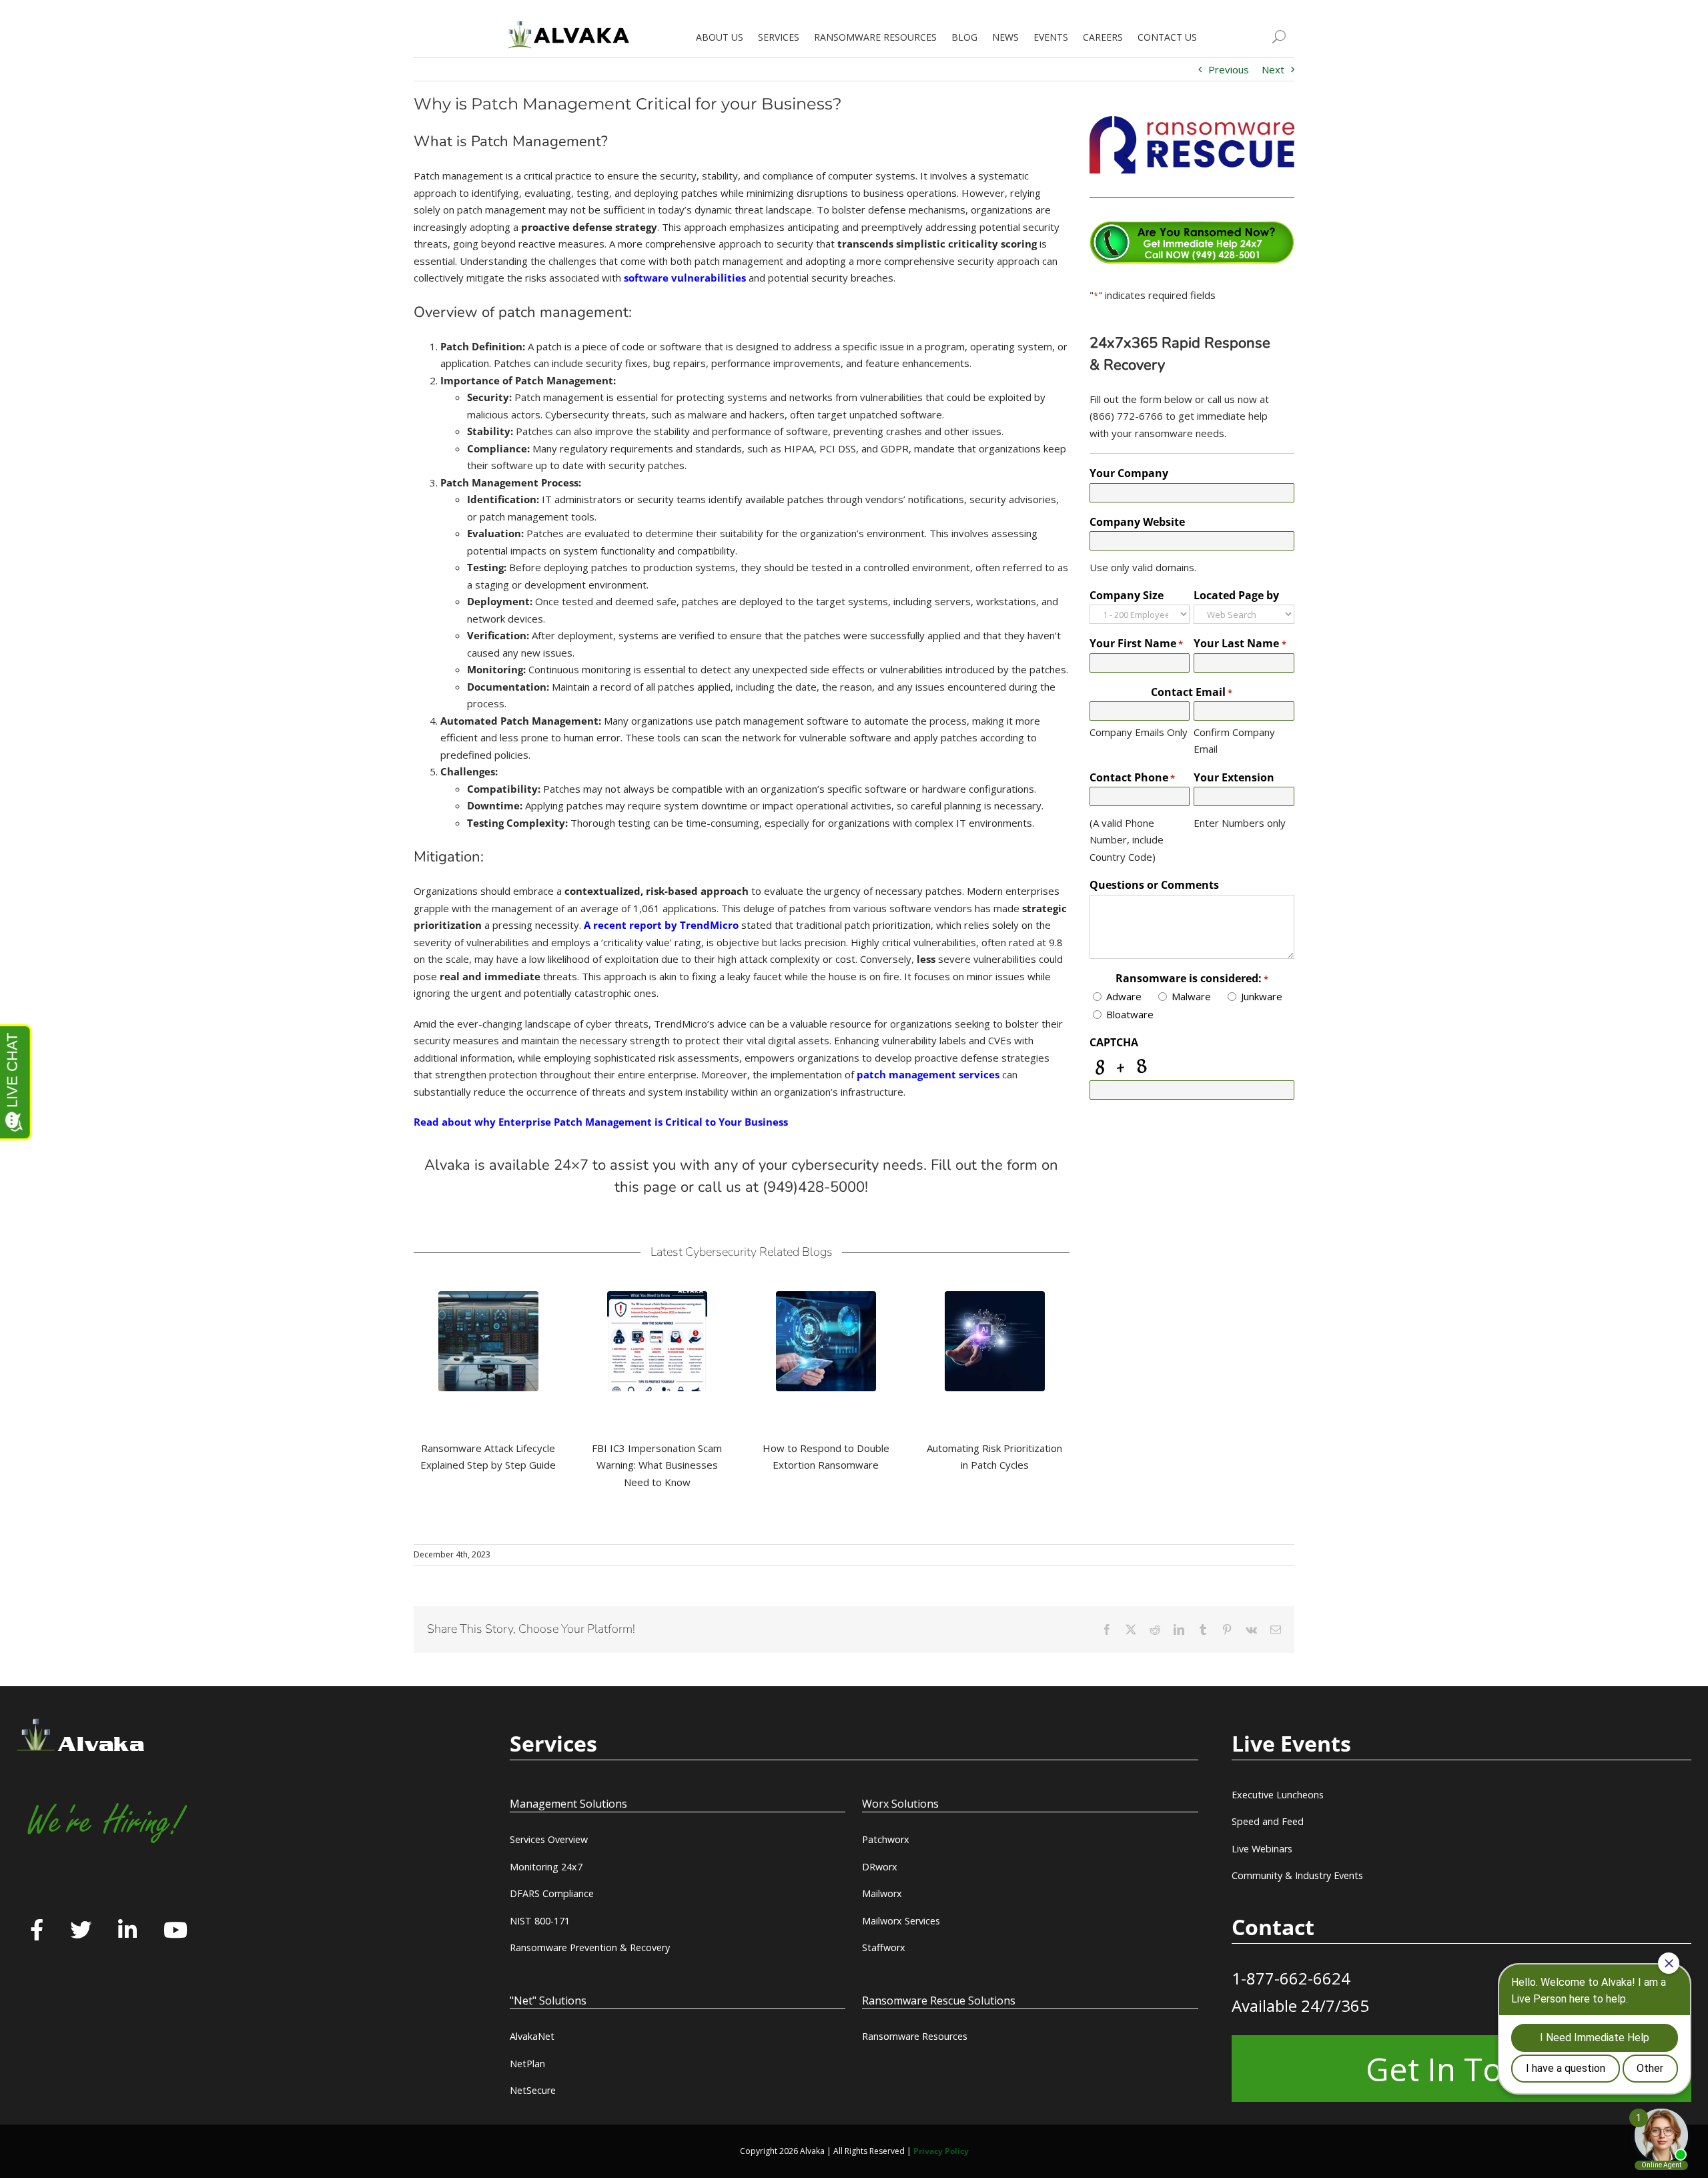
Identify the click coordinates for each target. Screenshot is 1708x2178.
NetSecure (533, 2090)
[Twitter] (81, 1931)
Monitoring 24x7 (546, 1867)
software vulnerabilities (685, 278)
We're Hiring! (105, 1822)
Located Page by (1236, 595)
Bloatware (1130, 1014)
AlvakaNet (532, 2036)
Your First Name (1136, 643)
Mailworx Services (901, 1921)
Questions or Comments (1154, 885)
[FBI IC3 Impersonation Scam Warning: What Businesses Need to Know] (657, 1341)
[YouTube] (175, 1931)
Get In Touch (1461, 2069)
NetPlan (527, 2064)
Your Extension (1234, 777)
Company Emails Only (1139, 732)
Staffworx (884, 1947)
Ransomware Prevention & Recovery (590, 1947)
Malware (1191, 996)
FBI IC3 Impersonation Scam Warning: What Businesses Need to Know (657, 1465)
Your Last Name (1240, 643)
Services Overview (549, 1839)
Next (1273, 69)
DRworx (880, 1867)
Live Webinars (1262, 1849)
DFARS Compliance (552, 1893)
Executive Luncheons (1278, 1795)
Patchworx (886, 1839)
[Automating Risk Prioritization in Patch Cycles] (995, 1341)
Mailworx (882, 1893)
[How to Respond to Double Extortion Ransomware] (826, 1341)
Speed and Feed (1268, 1821)
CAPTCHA (1114, 1042)
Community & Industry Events (1297, 1875)
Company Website (1137, 522)
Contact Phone (1132, 777)
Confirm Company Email (1234, 741)
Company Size (1127, 595)
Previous (1229, 69)
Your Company (1129, 473)
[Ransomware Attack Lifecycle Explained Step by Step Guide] (488, 1341)
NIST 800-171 (540, 1921)
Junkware (1262, 996)
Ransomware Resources (915, 2036)
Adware (1124, 996)
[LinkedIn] (127, 1931)
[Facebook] (37, 1931)
